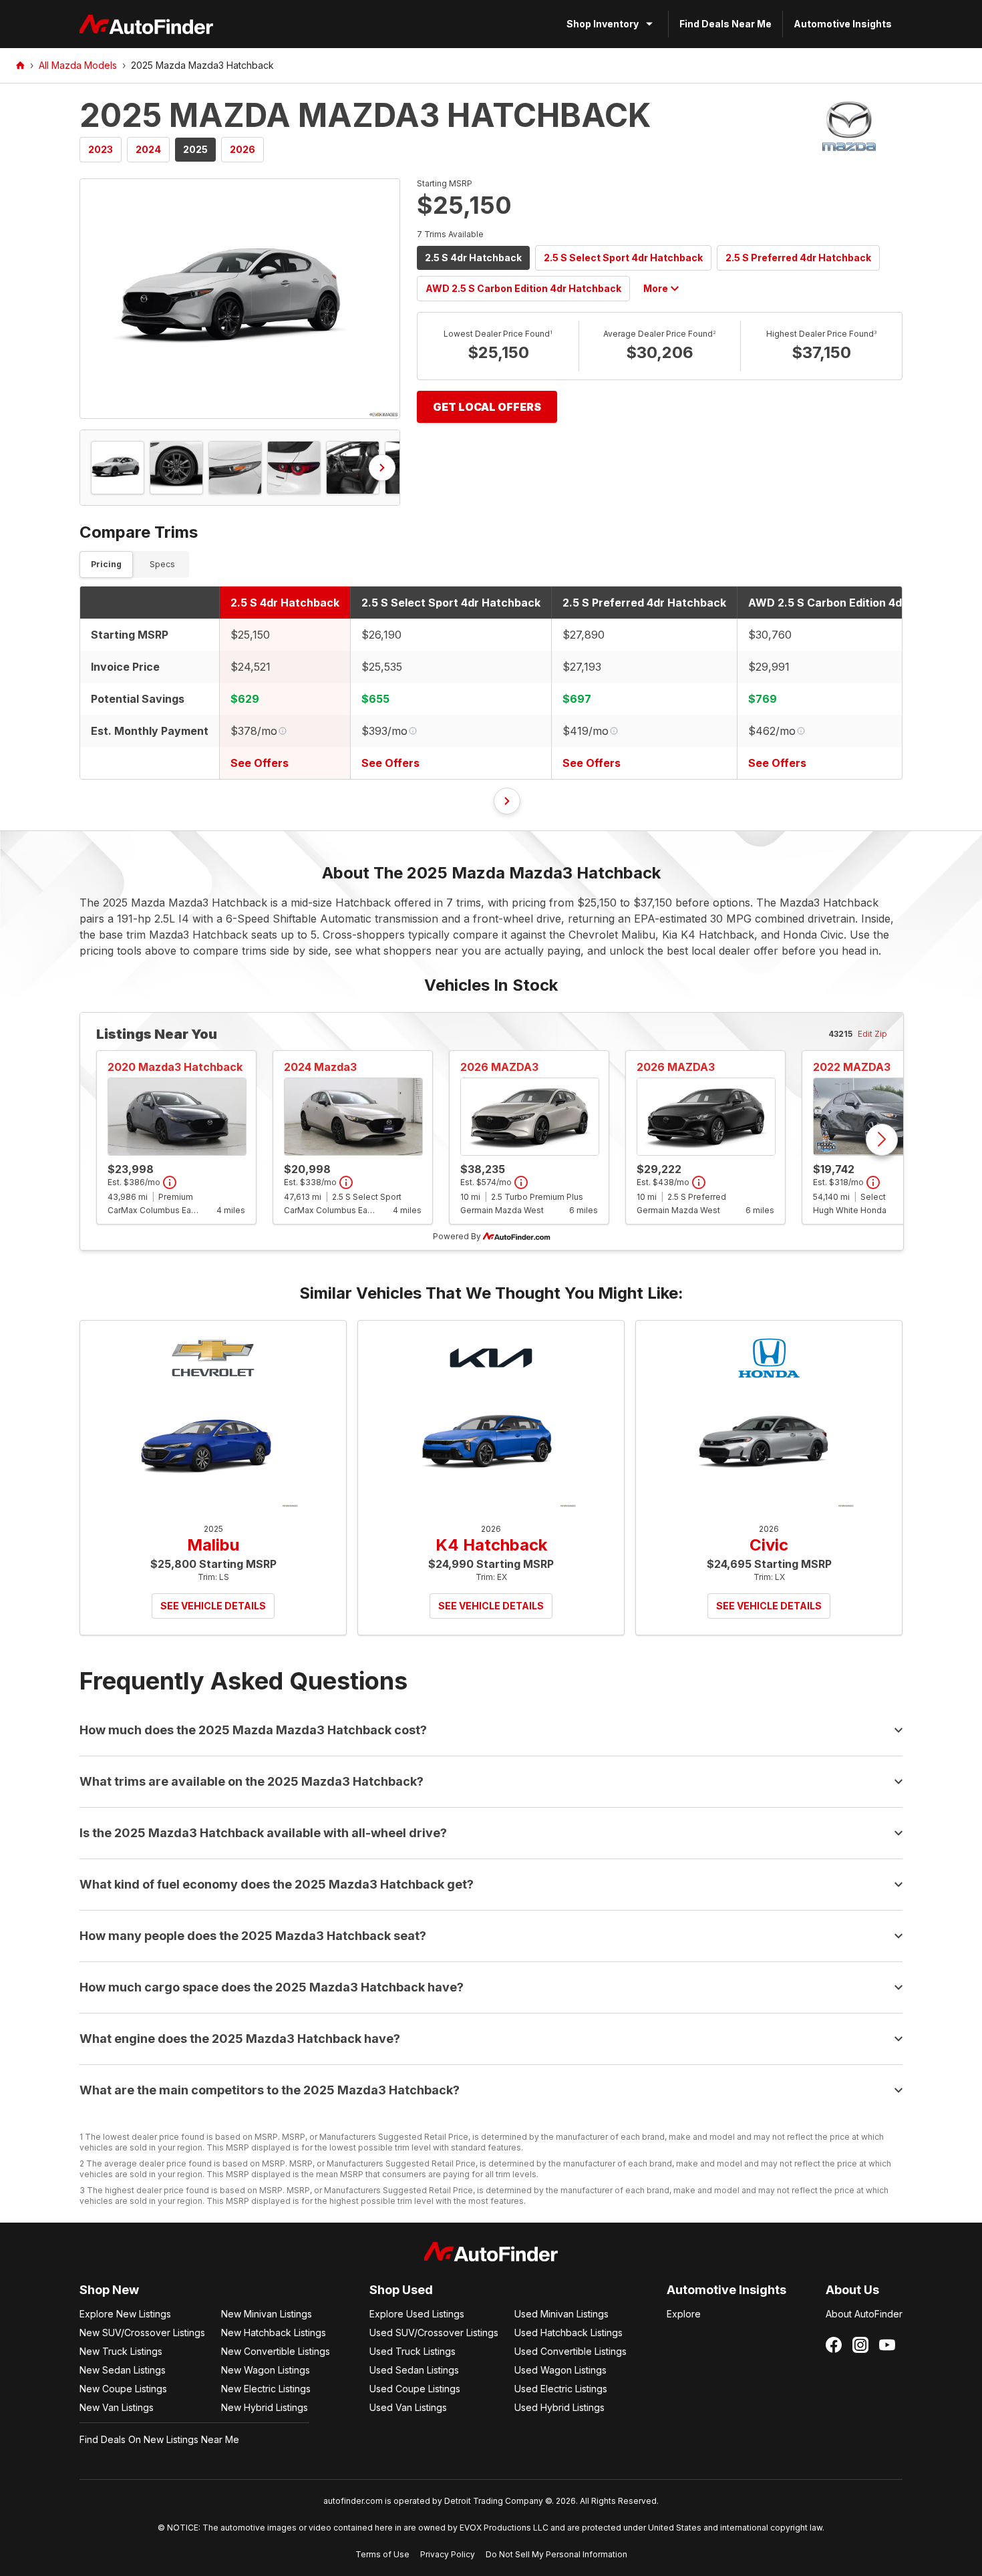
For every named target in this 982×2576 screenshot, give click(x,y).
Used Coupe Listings (415, 2389)
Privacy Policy (448, 2554)
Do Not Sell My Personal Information (556, 2554)
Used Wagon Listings (560, 2370)
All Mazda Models (78, 65)
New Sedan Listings (123, 2370)
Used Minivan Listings (561, 2314)
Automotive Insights (843, 24)
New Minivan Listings (267, 2314)
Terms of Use (382, 2554)
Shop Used (401, 2290)
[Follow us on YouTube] (887, 2345)
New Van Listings (117, 2407)
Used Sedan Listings (414, 2370)
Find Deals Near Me (725, 24)
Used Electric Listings (561, 2389)
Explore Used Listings (417, 2314)
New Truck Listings (121, 2351)
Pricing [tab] (106, 564)
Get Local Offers (487, 407)
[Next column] (507, 801)
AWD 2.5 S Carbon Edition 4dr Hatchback (523, 288)
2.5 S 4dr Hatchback (473, 258)
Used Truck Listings (413, 2351)
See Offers (260, 763)
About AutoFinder (864, 2314)
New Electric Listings (266, 2389)
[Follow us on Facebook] (834, 2345)
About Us (852, 2290)
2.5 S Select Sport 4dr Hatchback (623, 258)
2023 (101, 149)
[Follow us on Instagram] (860, 2345)
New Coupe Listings (123, 2389)
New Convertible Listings (276, 2351)
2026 (242, 149)
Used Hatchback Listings (568, 2332)
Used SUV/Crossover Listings (434, 2332)
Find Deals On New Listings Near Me (159, 2439)
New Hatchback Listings (274, 2332)
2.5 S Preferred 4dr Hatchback (798, 258)
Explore (684, 2314)
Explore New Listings (125, 2314)
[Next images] (382, 468)
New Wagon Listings (266, 2370)
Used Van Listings (408, 2407)
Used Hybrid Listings (559, 2407)
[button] (240, 299)
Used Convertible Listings (570, 2351)
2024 (148, 149)
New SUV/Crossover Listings (142, 2332)
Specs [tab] (162, 564)
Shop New (109, 2290)
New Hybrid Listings (265, 2407)
